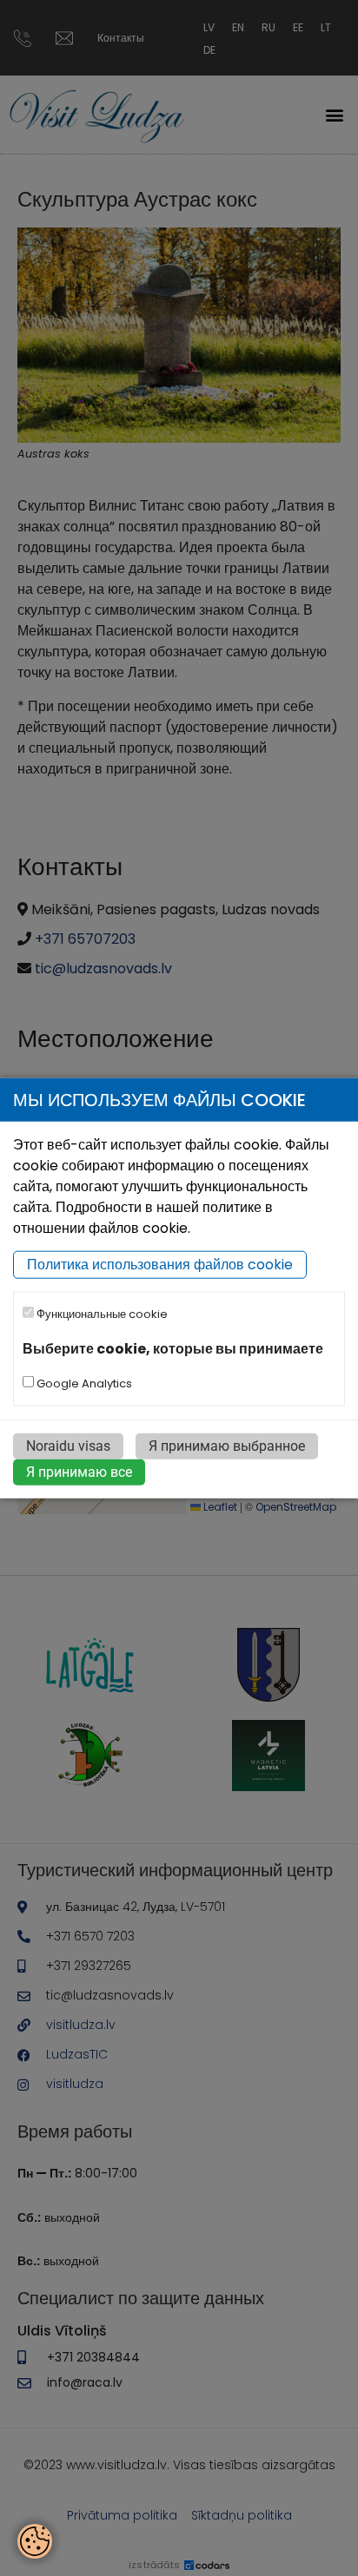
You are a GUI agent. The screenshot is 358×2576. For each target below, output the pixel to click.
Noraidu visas (68, 1446)
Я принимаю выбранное (227, 1446)
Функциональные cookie (101, 1314)
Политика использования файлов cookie (160, 1265)
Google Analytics (83, 1384)
